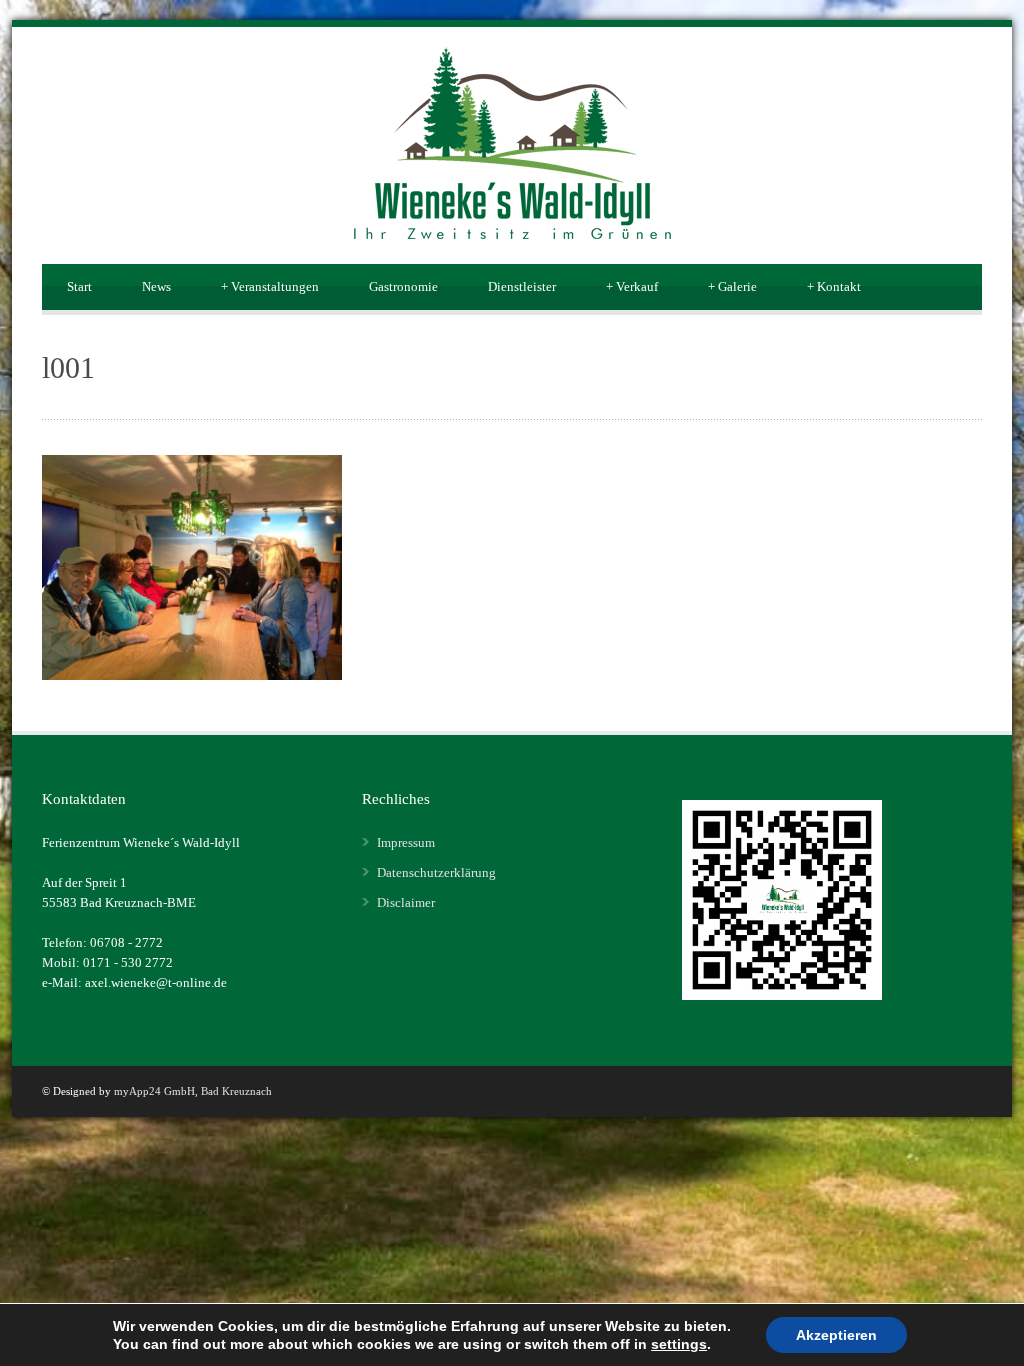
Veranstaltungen (270, 286)
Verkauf (632, 286)
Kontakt (834, 286)
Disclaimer (406, 902)
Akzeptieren (836, 1335)
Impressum (406, 842)
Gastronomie (403, 286)
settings (679, 1344)
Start (79, 286)
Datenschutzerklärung (436, 872)
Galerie (732, 286)
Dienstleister (522, 286)
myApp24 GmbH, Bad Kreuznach (193, 1091)
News (156, 286)
